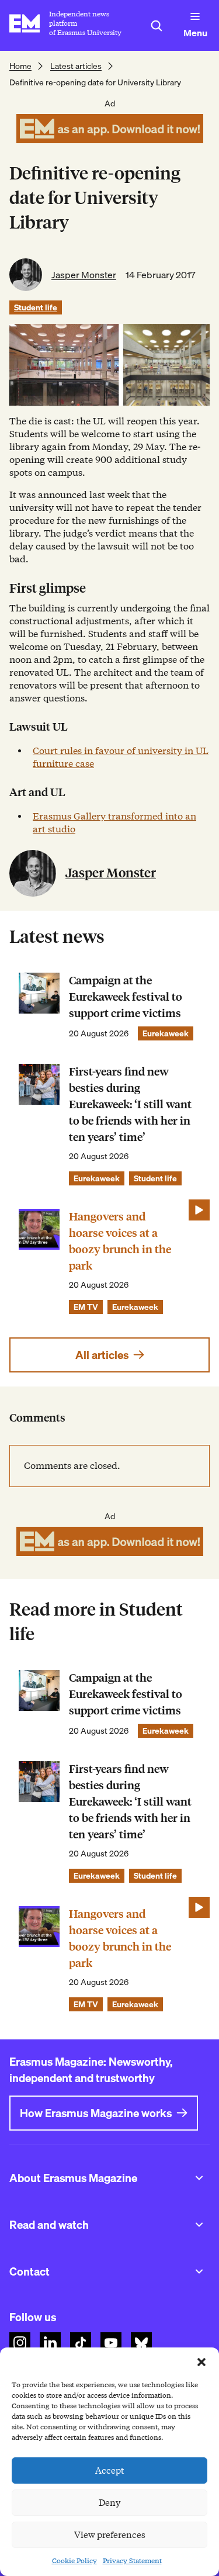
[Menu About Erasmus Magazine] (199, 2178)
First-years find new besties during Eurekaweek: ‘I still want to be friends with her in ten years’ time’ (130, 1104)
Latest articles (76, 66)
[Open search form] (157, 26)
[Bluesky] (141, 2343)
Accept (110, 2471)
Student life (36, 307)
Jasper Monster (84, 275)
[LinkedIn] (50, 2343)
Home (20, 66)
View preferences (110, 2535)
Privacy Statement (132, 2561)
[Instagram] (20, 2343)
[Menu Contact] (199, 2271)
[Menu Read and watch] (199, 2225)
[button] (201, 2362)
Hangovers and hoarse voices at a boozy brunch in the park (120, 1241)
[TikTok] (81, 2343)
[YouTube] (111, 2343)
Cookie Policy (74, 2561)
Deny (109, 2503)
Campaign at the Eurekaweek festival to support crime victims (126, 997)
